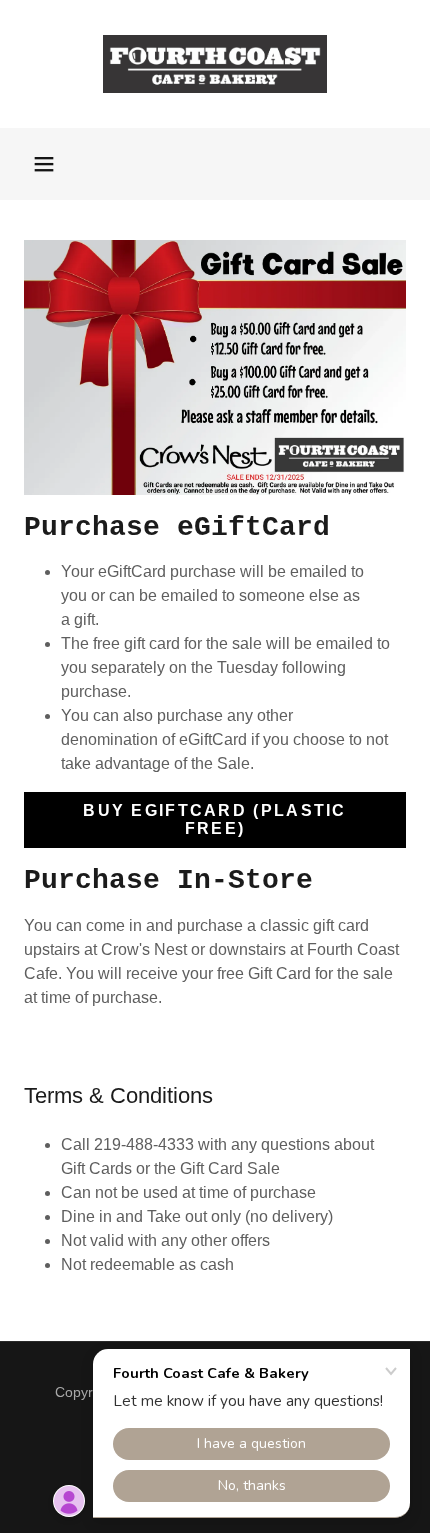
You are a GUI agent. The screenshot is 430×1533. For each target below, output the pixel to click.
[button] (44, 164)
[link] (215, 64)
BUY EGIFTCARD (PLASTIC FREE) (214, 819)
